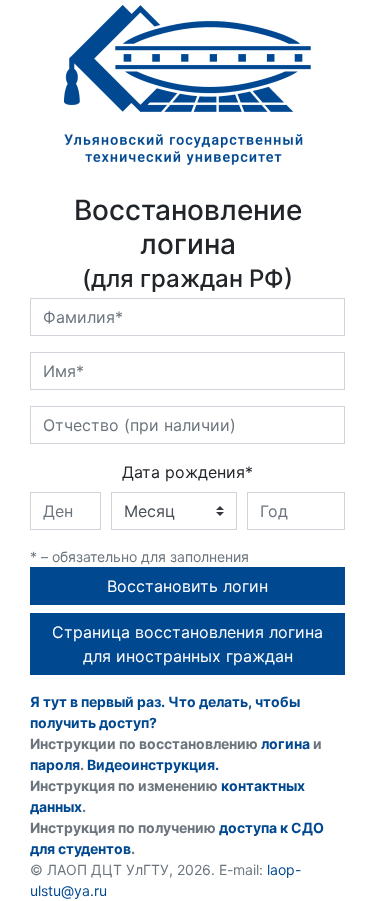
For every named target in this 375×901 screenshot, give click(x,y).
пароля (55, 764)
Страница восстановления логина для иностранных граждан (187, 644)
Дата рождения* (187, 472)
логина (285, 743)
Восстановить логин (187, 586)
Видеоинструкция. (153, 764)
